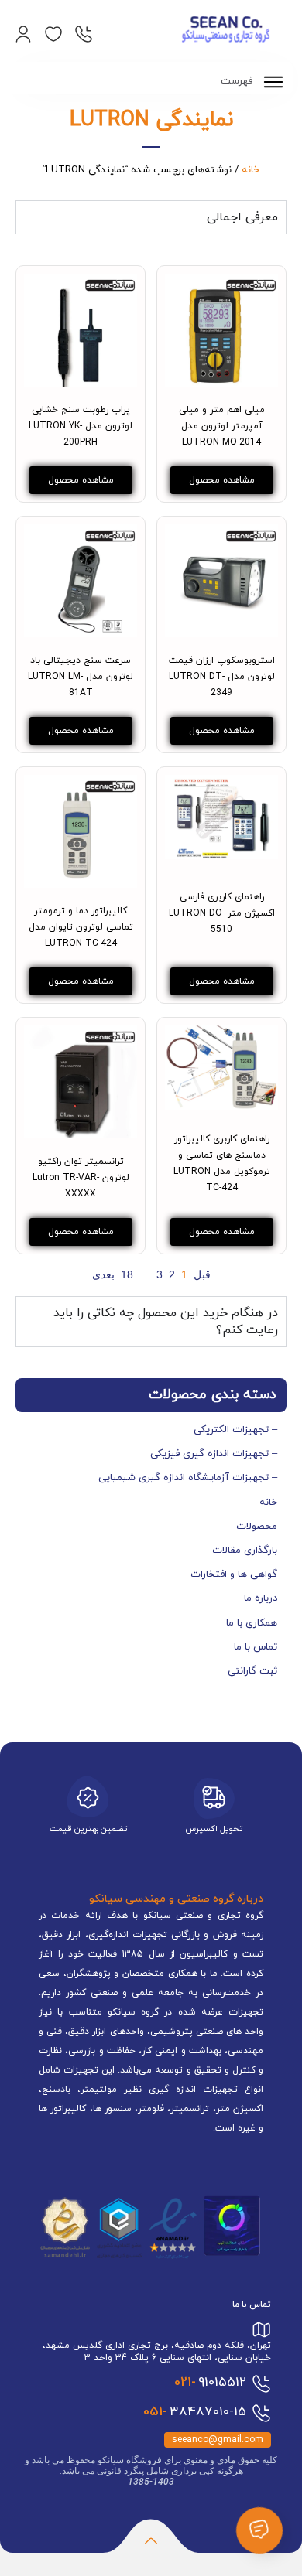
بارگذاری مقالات (245, 1551)
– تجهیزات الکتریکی (235, 1430)
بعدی (103, 1274)
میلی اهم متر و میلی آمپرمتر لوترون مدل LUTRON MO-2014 (222, 426)
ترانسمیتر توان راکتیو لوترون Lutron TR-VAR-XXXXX (81, 1178)
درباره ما (261, 1598)
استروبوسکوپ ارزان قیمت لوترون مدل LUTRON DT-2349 (222, 677)
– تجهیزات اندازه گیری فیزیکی (214, 1454)
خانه (251, 170)
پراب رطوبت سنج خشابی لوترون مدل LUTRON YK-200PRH (81, 426)
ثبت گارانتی (252, 1671)
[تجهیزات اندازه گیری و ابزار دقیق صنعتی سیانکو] (226, 31)
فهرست (238, 81)
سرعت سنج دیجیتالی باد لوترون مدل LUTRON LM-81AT (81, 677)
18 (127, 1274)
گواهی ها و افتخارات (234, 1575)
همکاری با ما (252, 1623)
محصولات (257, 1527)
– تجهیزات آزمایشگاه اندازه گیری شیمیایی (188, 1478)
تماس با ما (256, 1647)
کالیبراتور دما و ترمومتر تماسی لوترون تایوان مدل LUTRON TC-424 (81, 927)
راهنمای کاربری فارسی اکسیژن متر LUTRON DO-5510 (222, 913)
